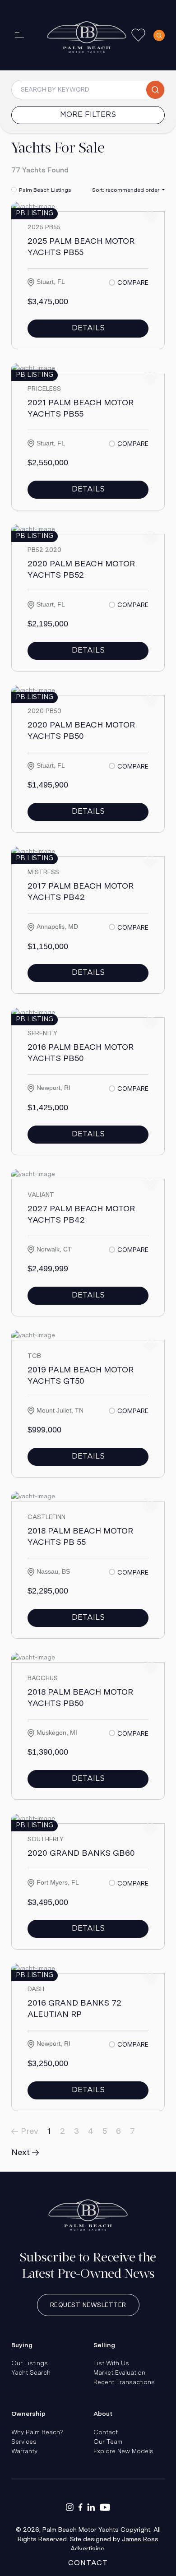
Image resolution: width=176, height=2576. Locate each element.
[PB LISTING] (33, 206)
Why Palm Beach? (37, 2432)
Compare (133, 283)
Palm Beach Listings (45, 190)
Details (88, 328)
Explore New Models (123, 2451)
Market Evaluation (119, 2372)
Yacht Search (31, 2372)
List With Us (111, 2363)
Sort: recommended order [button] (126, 190)
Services (24, 2442)
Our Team (108, 2442)
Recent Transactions (124, 2382)
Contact (106, 2432)
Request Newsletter (88, 2305)
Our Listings (30, 2363)
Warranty (24, 2451)
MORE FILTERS (88, 115)
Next (22, 2152)
